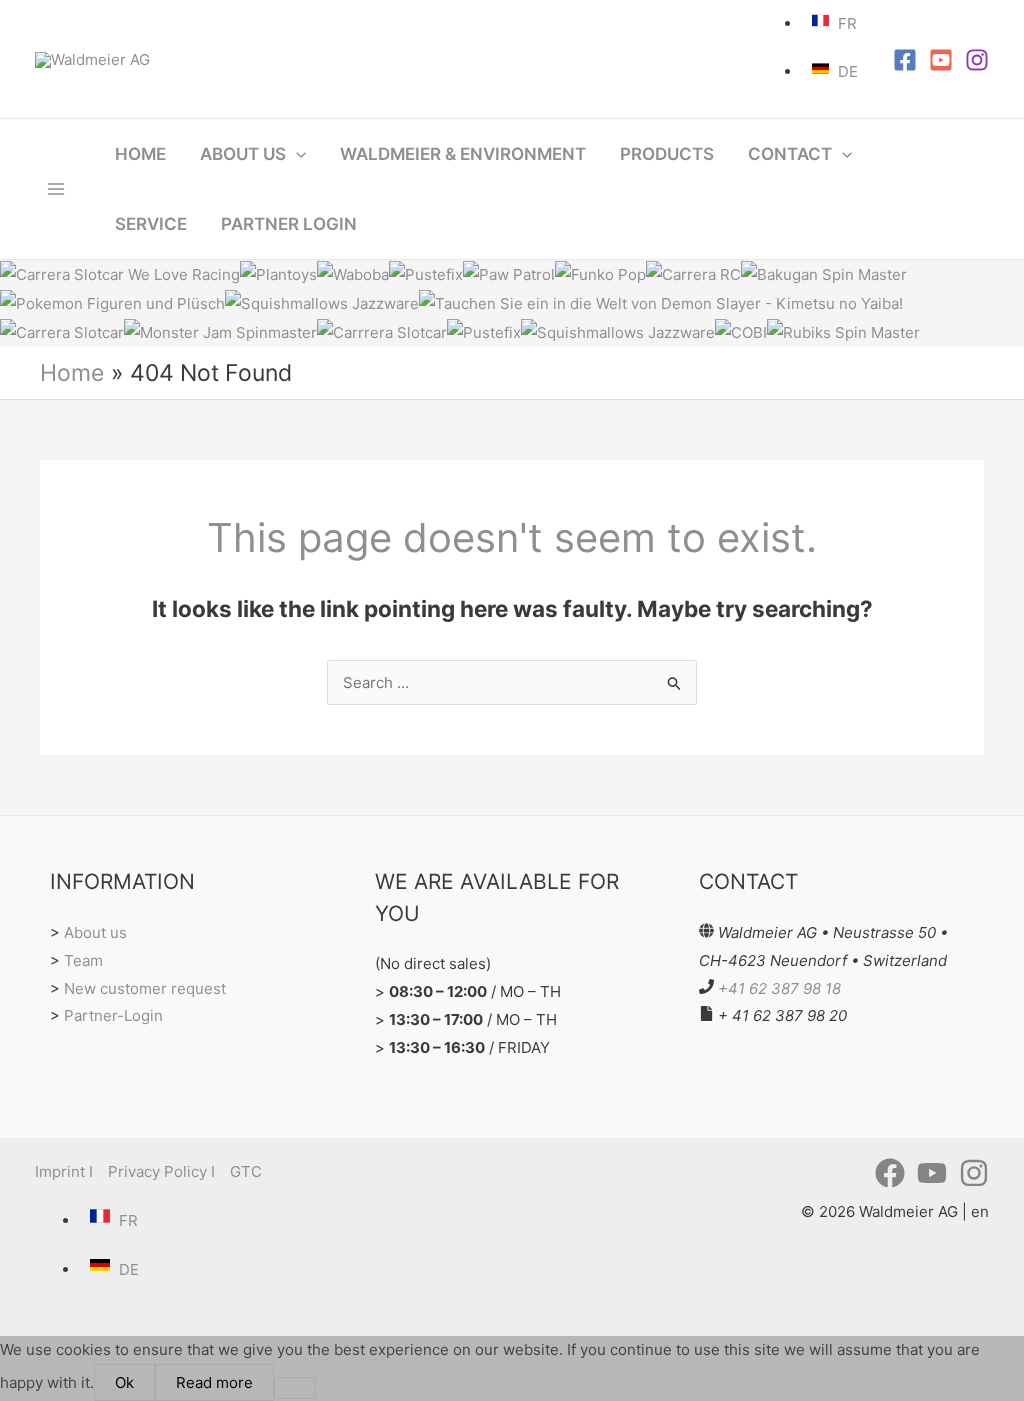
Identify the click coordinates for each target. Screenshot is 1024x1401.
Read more (214, 1382)
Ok (124, 1382)
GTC (246, 1171)
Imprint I (64, 1171)
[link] (837, 23)
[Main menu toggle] (56, 189)
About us (95, 932)
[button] (296, 154)
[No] (295, 1388)
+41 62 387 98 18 (779, 988)
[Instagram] (977, 60)
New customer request (145, 988)
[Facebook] (905, 60)
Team (83, 960)
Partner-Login (113, 1015)
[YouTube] (941, 60)
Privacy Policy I (161, 1171)
